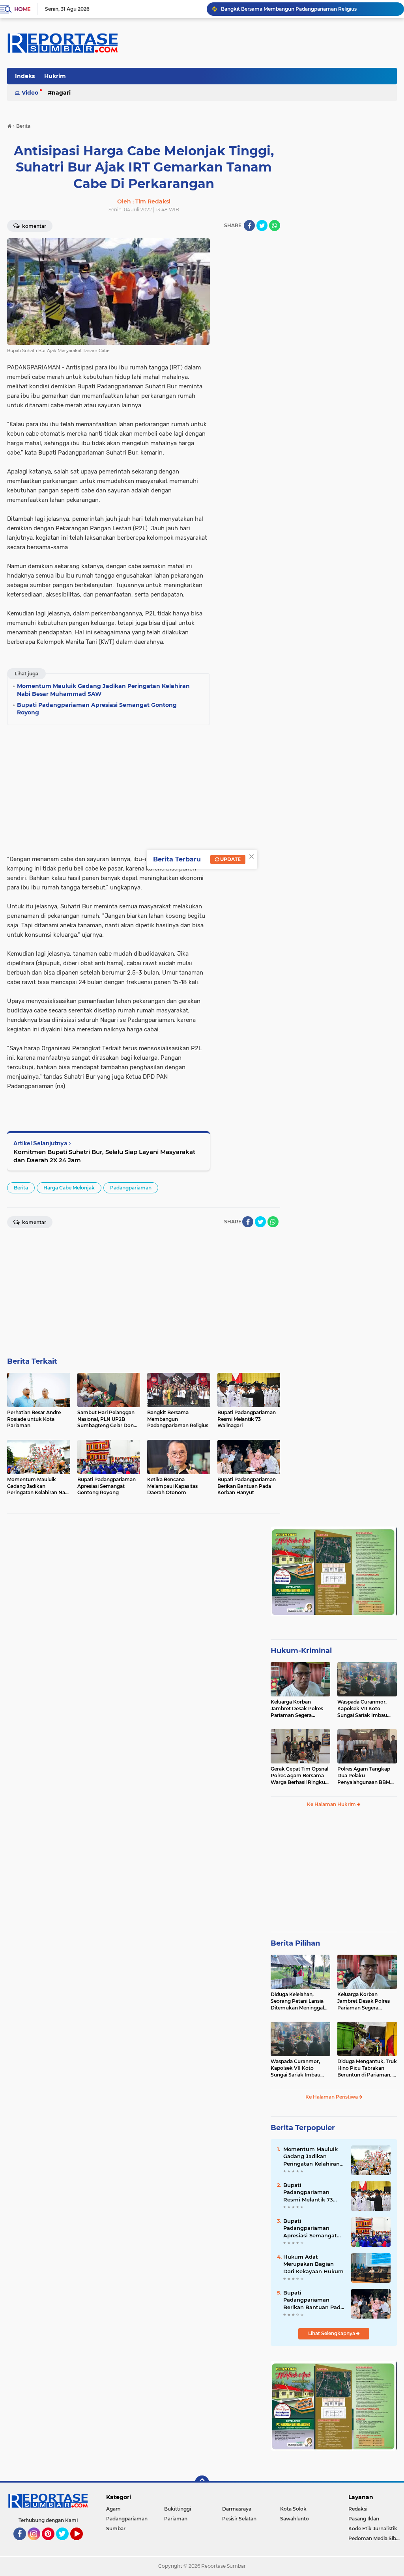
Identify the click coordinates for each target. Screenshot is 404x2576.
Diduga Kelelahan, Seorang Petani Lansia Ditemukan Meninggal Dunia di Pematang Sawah (297, 2001)
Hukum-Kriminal (301, 1651)
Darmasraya (237, 2509)
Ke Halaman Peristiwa (332, 2097)
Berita (21, 1188)
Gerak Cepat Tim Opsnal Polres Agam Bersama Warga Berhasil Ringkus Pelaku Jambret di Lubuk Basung (299, 1776)
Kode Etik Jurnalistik (373, 2528)
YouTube (82, 2544)
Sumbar (116, 2528)
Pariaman (176, 2519)
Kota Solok (293, 2509)
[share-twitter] (262, 226)
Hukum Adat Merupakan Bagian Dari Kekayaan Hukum (313, 2264)
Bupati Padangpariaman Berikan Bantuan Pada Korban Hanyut (313, 2300)
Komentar (34, 226)
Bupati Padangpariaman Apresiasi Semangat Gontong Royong (310, 2228)
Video (30, 93)
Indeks (25, 76)
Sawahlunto (295, 2519)
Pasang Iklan (364, 2519)
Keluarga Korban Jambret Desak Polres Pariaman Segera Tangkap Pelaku (297, 1709)
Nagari (61, 93)
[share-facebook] (249, 226)
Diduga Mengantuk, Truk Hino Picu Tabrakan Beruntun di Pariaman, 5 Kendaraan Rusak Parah (367, 2068)
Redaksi (358, 2509)
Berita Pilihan (295, 1943)
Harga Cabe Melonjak (69, 1188)
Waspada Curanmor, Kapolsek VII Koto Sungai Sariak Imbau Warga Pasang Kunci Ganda (362, 1709)
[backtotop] (202, 2483)
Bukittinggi (178, 2509)
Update (230, 859)
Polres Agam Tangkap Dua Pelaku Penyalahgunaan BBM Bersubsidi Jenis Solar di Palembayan (366, 1776)
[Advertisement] (249, 356)
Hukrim (55, 76)
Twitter (66, 2544)
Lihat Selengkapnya (332, 2333)
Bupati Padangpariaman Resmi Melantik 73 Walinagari (286, 9)
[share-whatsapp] (275, 226)
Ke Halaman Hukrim (332, 1804)
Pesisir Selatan (239, 2519)
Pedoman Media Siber (375, 2538)
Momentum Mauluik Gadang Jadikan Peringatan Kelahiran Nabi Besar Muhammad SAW (311, 2157)
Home (22, 9)
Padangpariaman (131, 1188)
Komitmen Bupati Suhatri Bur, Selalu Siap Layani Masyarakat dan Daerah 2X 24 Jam (104, 1156)
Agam (113, 2509)
